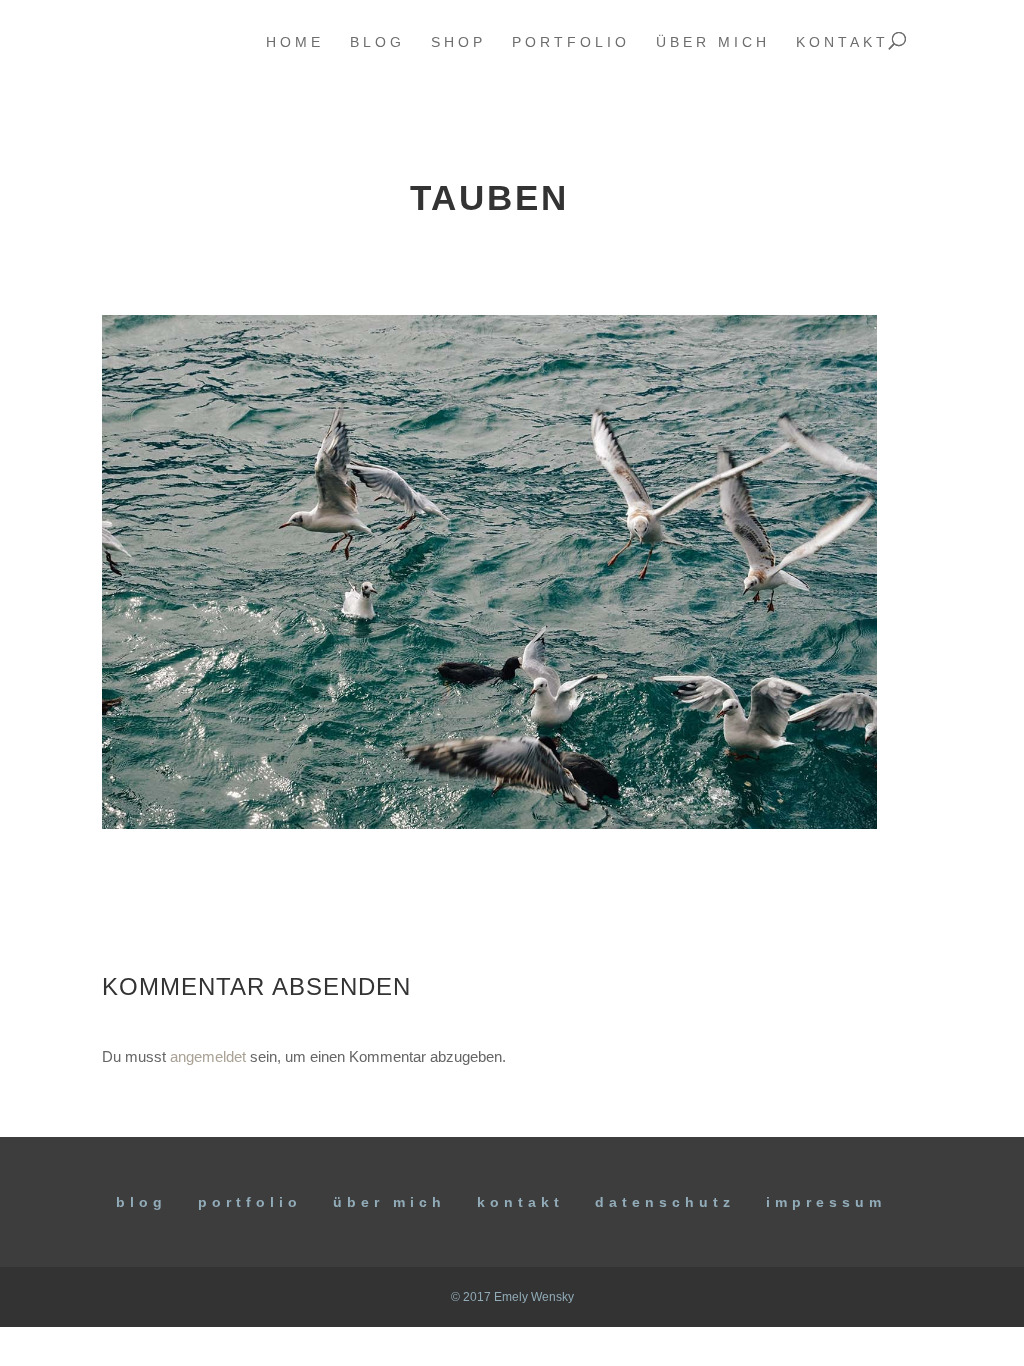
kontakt (842, 42)
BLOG (141, 1202)
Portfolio (250, 1202)
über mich (713, 42)
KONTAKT (520, 1202)
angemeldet (208, 1056)
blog (377, 42)
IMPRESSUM (826, 1202)
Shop (458, 42)
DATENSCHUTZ (665, 1202)
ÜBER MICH (389, 1202)
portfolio (571, 42)
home (295, 42)
